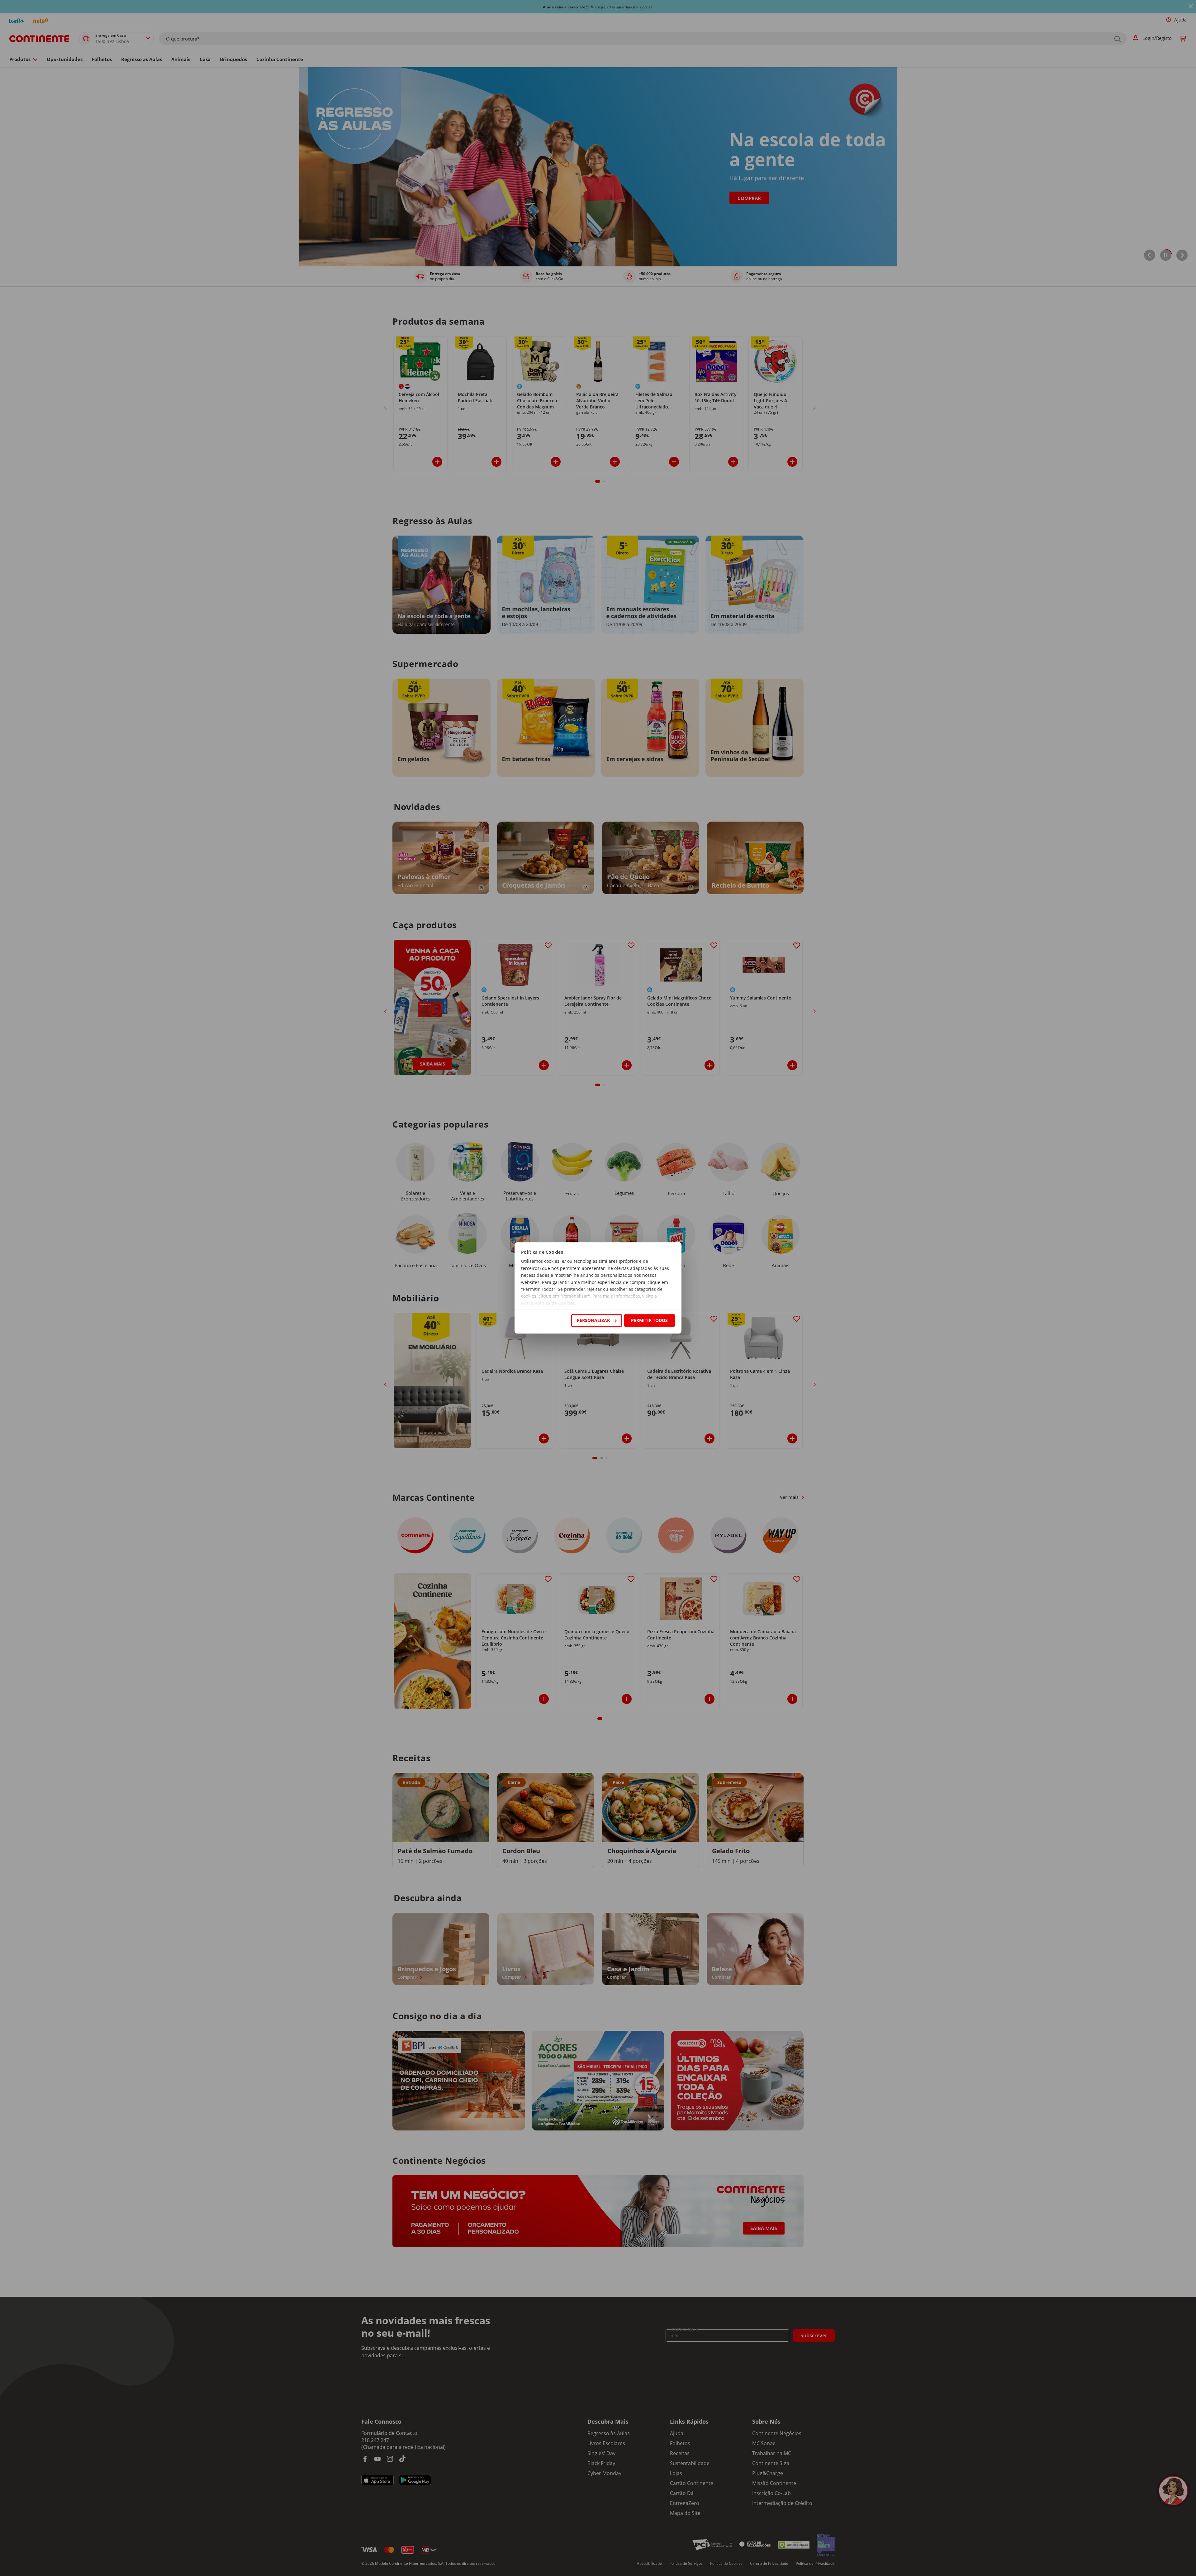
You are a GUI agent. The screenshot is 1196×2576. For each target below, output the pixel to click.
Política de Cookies (555, 1303)
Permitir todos (649, 1320)
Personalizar (593, 1320)
